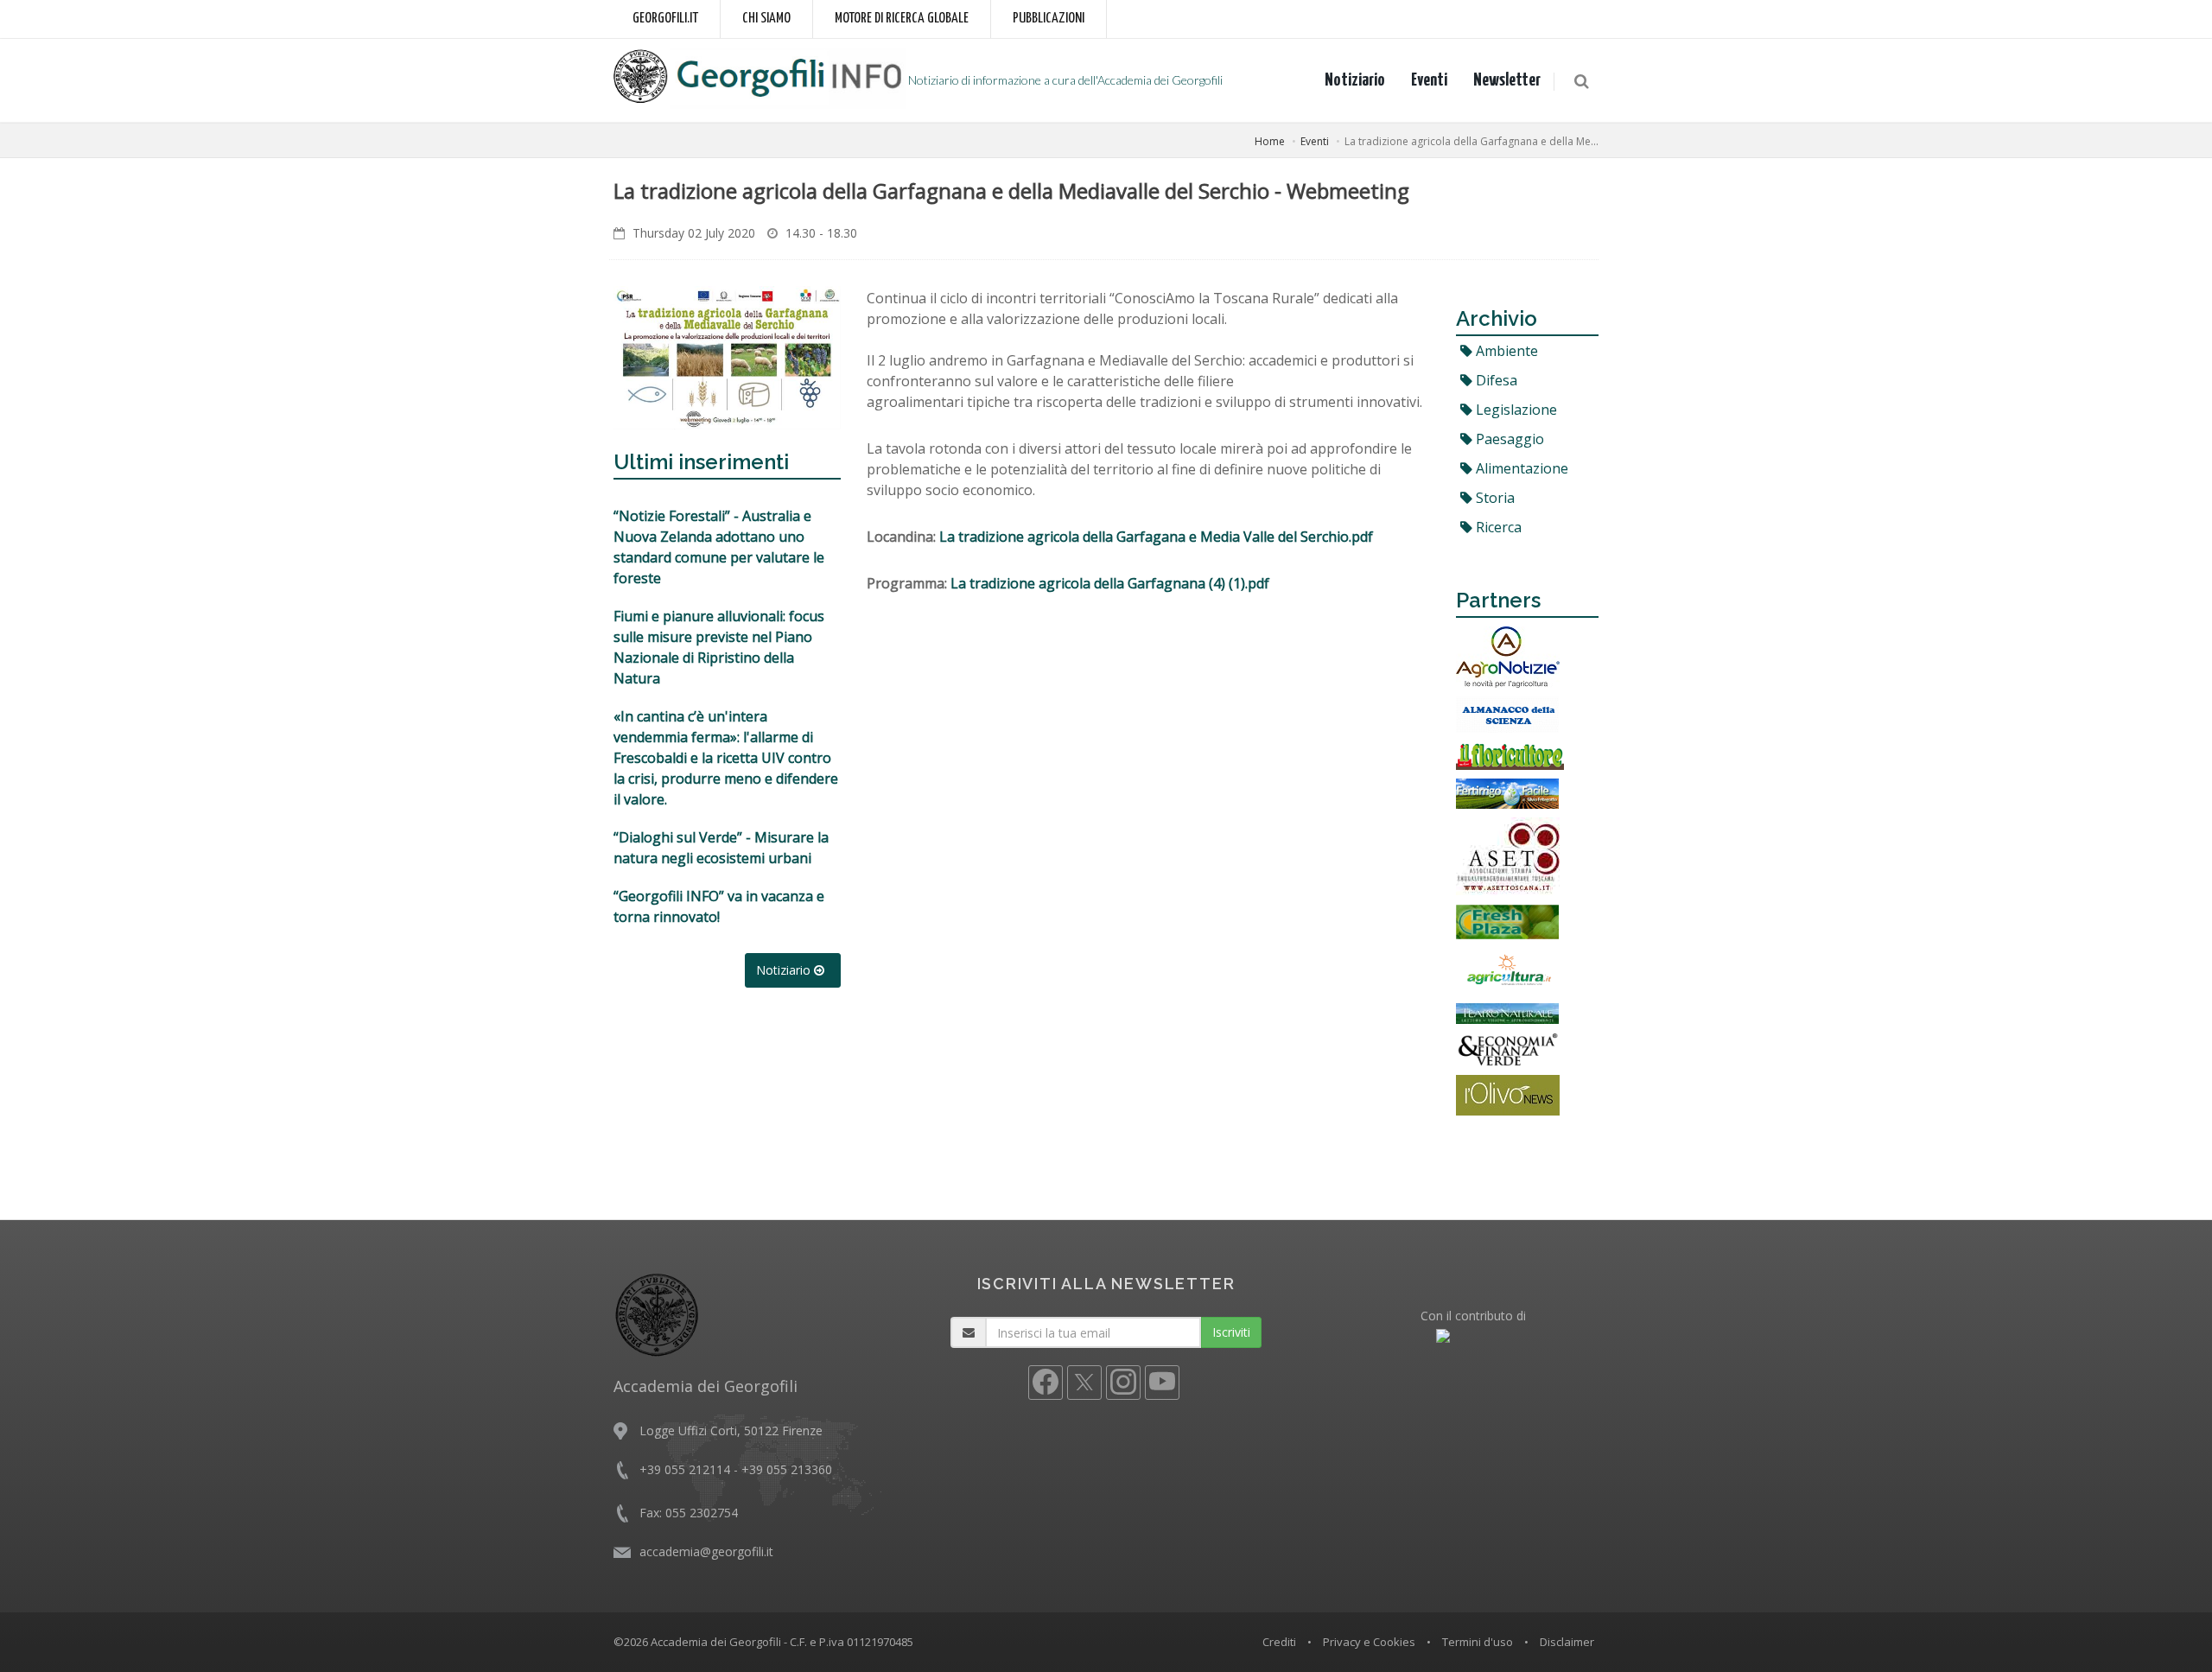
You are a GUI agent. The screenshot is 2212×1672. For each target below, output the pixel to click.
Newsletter (1507, 80)
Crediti (1279, 1642)
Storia (1494, 498)
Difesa (1495, 380)
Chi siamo (766, 19)
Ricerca (1497, 527)
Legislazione (1515, 410)
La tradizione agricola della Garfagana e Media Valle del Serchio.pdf (1156, 537)
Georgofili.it (665, 19)
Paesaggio (1508, 439)
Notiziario (1355, 80)
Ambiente (1505, 351)
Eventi (1429, 80)
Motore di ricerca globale (902, 19)
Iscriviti (1231, 1332)
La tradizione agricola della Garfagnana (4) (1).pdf (1110, 583)
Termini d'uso (1478, 1642)
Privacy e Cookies (1369, 1642)
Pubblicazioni (1049, 19)
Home (1270, 141)
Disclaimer (1567, 1642)
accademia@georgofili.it (706, 1551)
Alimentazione (1520, 468)
